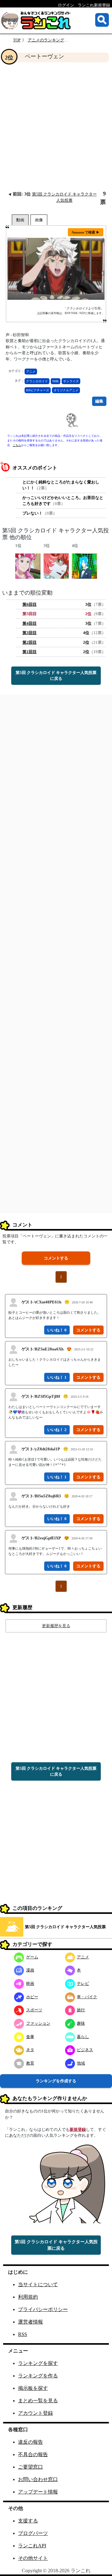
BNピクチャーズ (38, 390)
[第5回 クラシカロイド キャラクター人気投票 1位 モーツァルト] (28, 566)
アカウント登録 (35, 2413)
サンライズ (71, 381)
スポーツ (34, 2010)
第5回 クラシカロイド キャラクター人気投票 (65, 1927)
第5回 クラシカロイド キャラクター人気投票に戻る (56, 676)
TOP (17, 40)
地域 (81, 2063)
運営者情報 (30, 2322)
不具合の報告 (33, 2454)
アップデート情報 (38, 2492)
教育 (30, 2063)
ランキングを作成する (56, 2081)
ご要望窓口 (30, 2467)
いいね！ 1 (57, 1377)
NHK (56, 381)
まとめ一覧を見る (38, 2401)
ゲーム (32, 1957)
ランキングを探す (38, 2363)
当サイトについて (38, 2284)
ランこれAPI (32, 2546)
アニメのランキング (46, 40)
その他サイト (33, 2558)
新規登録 (78, 2129)
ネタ (30, 2050)
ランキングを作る (38, 2376)
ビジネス (85, 2050)
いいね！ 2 (57, 1430)
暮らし (83, 2037)
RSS (23, 2334)
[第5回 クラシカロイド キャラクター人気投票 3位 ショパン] (56, 566)
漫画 (30, 1970)
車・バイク (87, 1997)
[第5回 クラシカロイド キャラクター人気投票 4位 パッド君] (84, 566)
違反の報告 (30, 2442)
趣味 (81, 2023)
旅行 (81, 2010)
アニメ (31, 372)
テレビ (83, 1983)
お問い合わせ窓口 (38, 2479)
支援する (28, 2521)
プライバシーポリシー (43, 2309)
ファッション (38, 2023)
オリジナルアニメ (66, 390)
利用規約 (28, 2297)
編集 (99, 401)
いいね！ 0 (57, 1330)
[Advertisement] (56, 126)
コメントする (56, 1258)
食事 (30, 2037)
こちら (17, 445)
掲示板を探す (33, 2388)
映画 (30, 1983)
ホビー (32, 1997)
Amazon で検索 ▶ (86, 232)
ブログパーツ (33, 2533)
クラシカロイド (37, 381)
